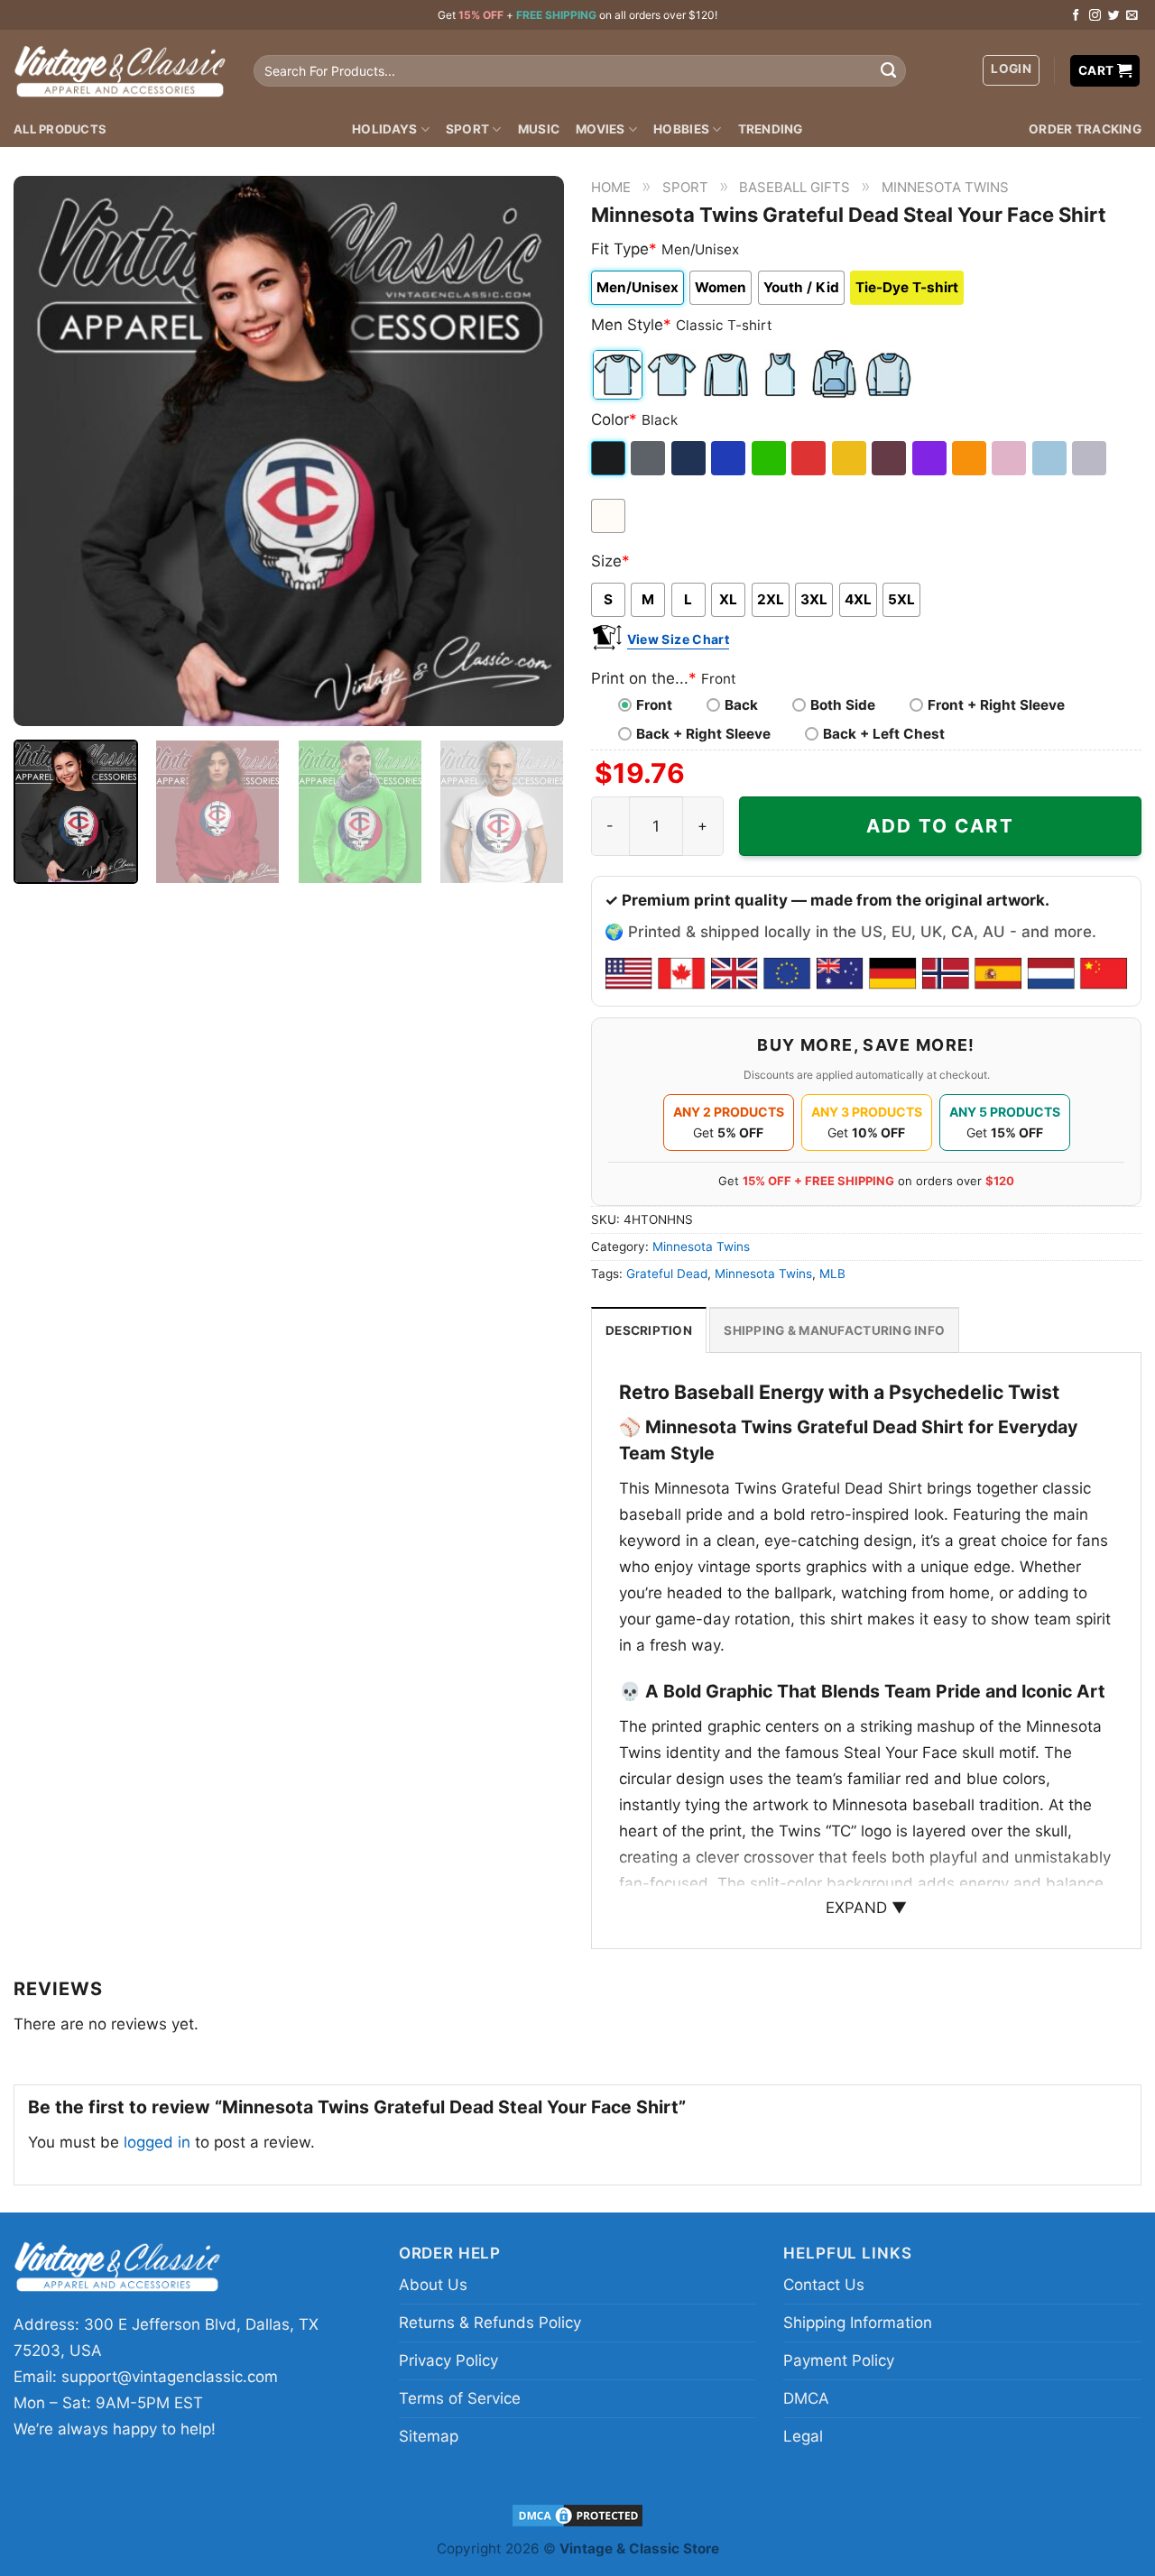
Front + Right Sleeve (996, 705)
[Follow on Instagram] (1095, 16)
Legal (803, 2436)
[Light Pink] (1010, 458)
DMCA (806, 2398)
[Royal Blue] (730, 458)
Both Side (843, 705)
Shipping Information (858, 2323)
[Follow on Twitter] (1114, 16)
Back (741, 705)
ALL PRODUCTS (60, 129)
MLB (832, 1274)
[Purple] (931, 458)
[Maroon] (890, 458)
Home (611, 187)
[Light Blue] (1051, 458)
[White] (610, 516)
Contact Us (824, 2285)
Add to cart (940, 826)
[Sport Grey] (1090, 458)
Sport (467, 129)
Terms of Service (460, 2398)
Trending (771, 129)
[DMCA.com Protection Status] (577, 2514)
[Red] (810, 458)
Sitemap (429, 2436)
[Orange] (970, 458)
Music (539, 129)
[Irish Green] (770, 458)
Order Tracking (1085, 129)
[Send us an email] (1132, 16)
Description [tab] (649, 1330)
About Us (433, 2285)
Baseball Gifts (795, 187)
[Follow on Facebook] (1076, 16)
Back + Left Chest (884, 734)
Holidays (384, 129)
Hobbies (681, 129)
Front (654, 705)
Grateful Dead (667, 1274)
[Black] (610, 458)
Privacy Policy (448, 2360)
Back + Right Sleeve (703, 734)
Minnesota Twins (945, 187)
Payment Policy (839, 2360)
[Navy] (690, 458)
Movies (601, 129)
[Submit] (888, 71)
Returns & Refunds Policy (490, 2323)
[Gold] (850, 458)
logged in (157, 2142)
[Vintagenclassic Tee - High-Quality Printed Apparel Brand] (120, 70)
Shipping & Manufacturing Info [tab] (834, 1330)
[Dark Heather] (649, 458)
